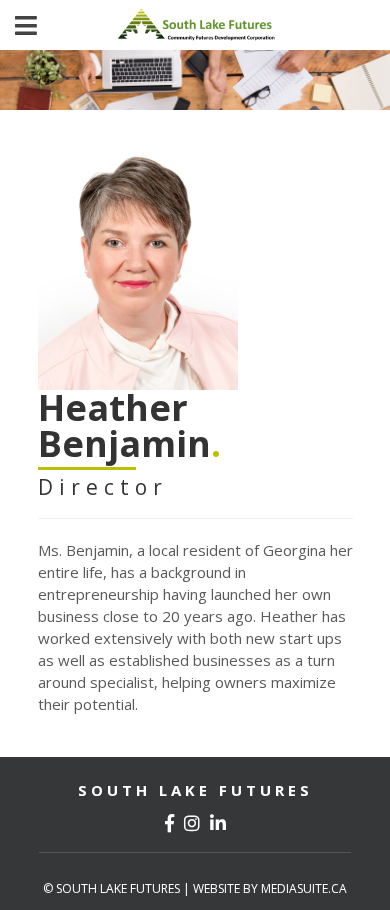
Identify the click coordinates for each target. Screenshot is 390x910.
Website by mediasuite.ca (270, 888)
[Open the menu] (26, 25)
